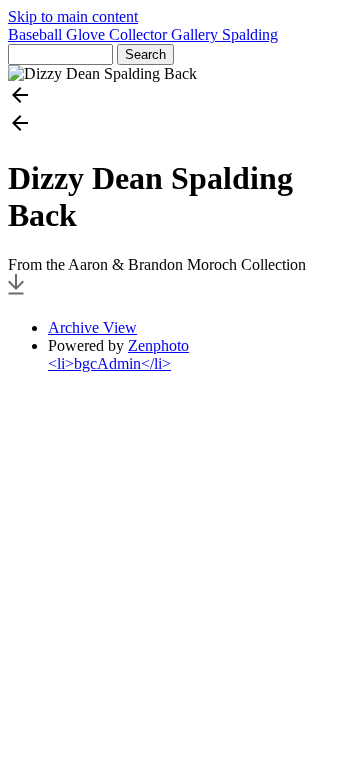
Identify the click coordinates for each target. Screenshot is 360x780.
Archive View (92, 327)
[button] (180, 97)
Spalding (250, 34)
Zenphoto (158, 345)
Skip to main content (73, 16)
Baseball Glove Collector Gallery (115, 34)
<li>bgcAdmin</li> (109, 363)
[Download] (16, 293)
